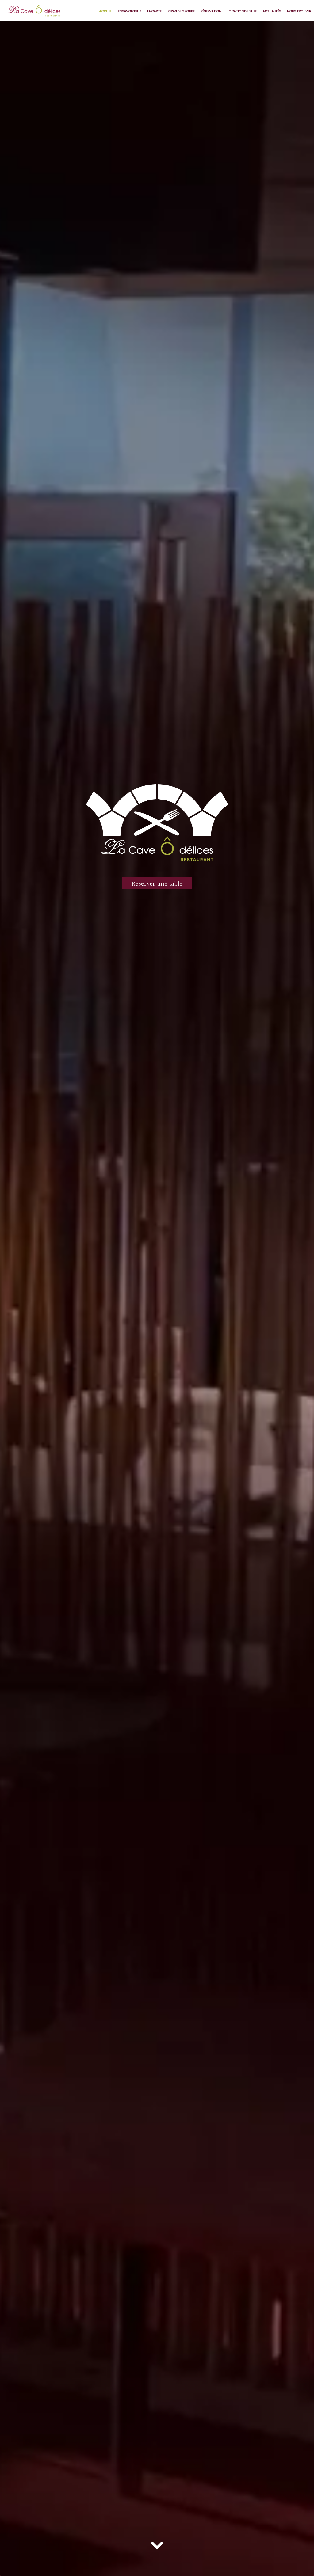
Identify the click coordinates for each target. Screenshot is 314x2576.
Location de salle (242, 11)
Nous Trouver (299, 11)
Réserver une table (157, 883)
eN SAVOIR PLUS (129, 11)
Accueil (105, 11)
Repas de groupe (181, 11)
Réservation (211, 11)
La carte (154, 11)
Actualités (272, 11)
